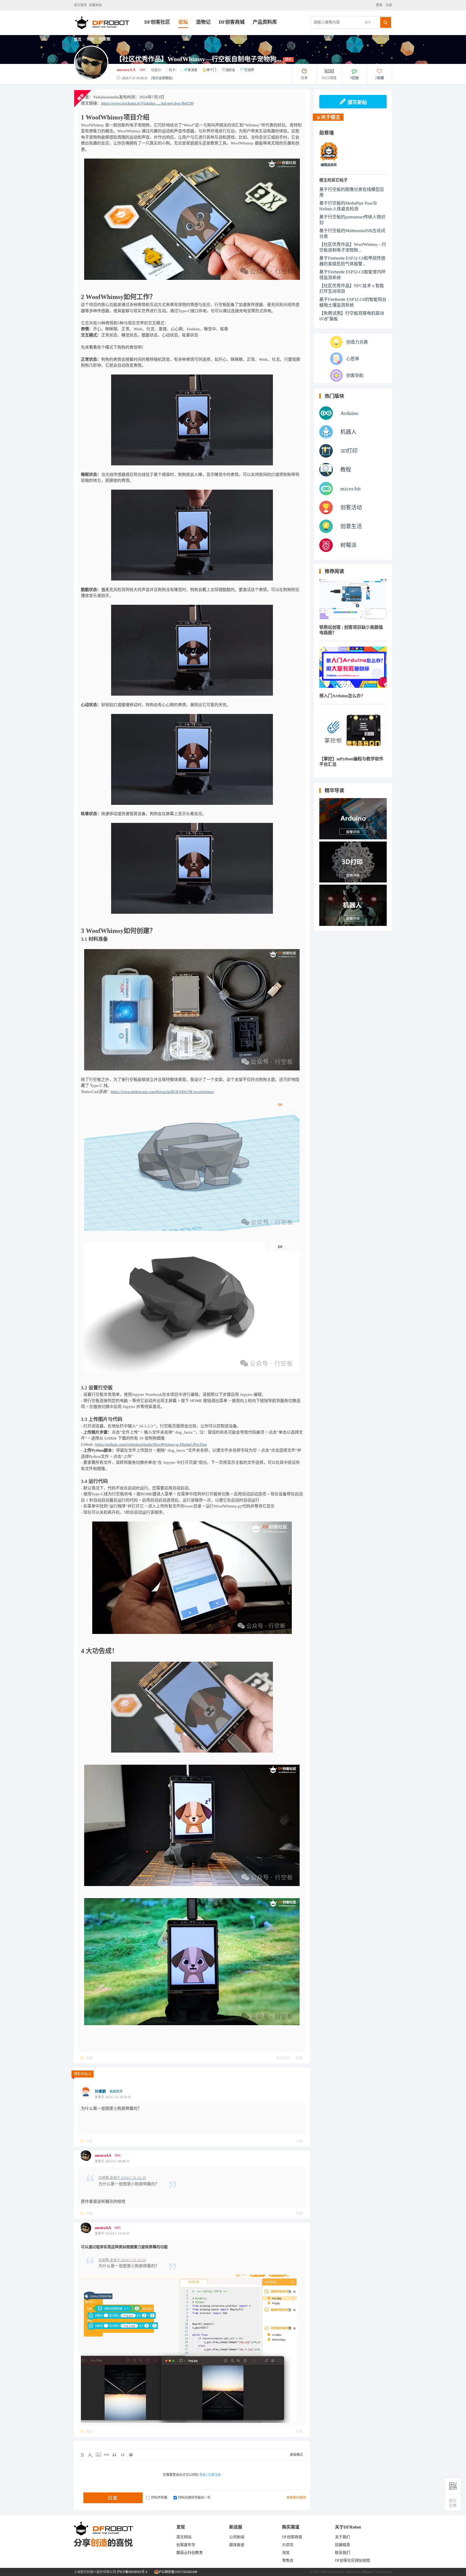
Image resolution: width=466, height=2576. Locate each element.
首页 (78, 40)
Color (90, 2455)
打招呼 (249, 70)
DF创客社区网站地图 (352, 2560)
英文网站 (184, 2537)
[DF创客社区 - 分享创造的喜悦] (109, 34)
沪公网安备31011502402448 (177, 2572)
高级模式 (296, 2455)
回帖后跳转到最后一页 (194, 2498)
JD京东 (288, 2545)
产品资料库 (265, 22)
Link (107, 2455)
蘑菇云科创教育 (190, 2553)
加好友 (231, 70)
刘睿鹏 (100, 2091)
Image (98, 2455)
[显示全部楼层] (162, 78)
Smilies (131, 2455)
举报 (299, 2058)
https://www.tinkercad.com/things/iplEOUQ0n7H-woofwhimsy (162, 1092)
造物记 (203, 22)
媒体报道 (237, 2545)
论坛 (183, 22)
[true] (386, 22)
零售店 (288, 2560)
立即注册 (214, 2475)
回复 (90, 2058)
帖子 (368, 23)
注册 (388, 5)
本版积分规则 (296, 2498)
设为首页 (80, 5)
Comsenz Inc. (337, 2572)
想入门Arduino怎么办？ (342, 696)
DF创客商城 (232, 22)
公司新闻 (237, 2537)
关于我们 (342, 2537)
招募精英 (342, 2545)
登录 (380, 5)
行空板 (105, 39)
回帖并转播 (159, 2498)
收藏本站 (95, 5)
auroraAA (126, 70)
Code (123, 2455)
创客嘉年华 (186, 2545)
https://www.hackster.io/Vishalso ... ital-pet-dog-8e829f (147, 103)
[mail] (453, 2503)
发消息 (193, 70)
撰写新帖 (357, 102)
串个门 (212, 70)
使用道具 (283, 2058)
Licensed (386, 2572)
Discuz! (368, 2572)
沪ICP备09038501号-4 (132, 2572)
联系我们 (342, 2553)
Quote (115, 2455)
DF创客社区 (157, 22)
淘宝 (286, 2553)
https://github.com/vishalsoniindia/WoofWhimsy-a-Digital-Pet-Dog (151, 1444)
